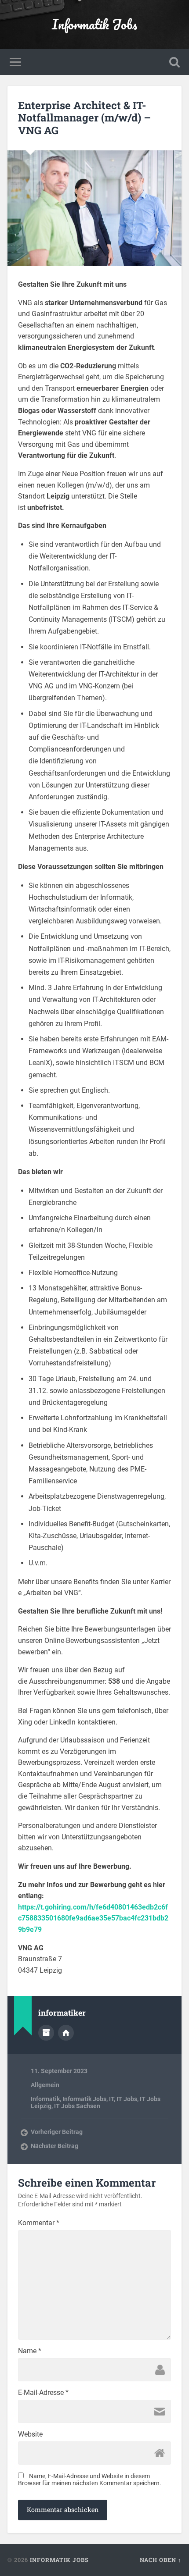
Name (30, 2351)
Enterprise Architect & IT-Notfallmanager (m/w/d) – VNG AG (84, 118)
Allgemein (45, 2085)
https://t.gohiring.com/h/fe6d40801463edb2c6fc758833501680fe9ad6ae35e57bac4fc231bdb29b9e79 (93, 1918)
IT (111, 2099)
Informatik (45, 2099)
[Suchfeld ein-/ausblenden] (174, 62)
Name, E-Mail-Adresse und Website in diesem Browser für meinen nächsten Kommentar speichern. (90, 2480)
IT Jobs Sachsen (77, 2106)
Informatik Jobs (94, 24)
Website (30, 2434)
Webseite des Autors (66, 2033)
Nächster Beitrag (55, 2146)
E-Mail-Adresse (43, 2393)
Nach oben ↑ (161, 2560)
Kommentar (39, 2223)
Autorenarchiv (46, 2033)
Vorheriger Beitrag (57, 2132)
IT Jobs (127, 2099)
